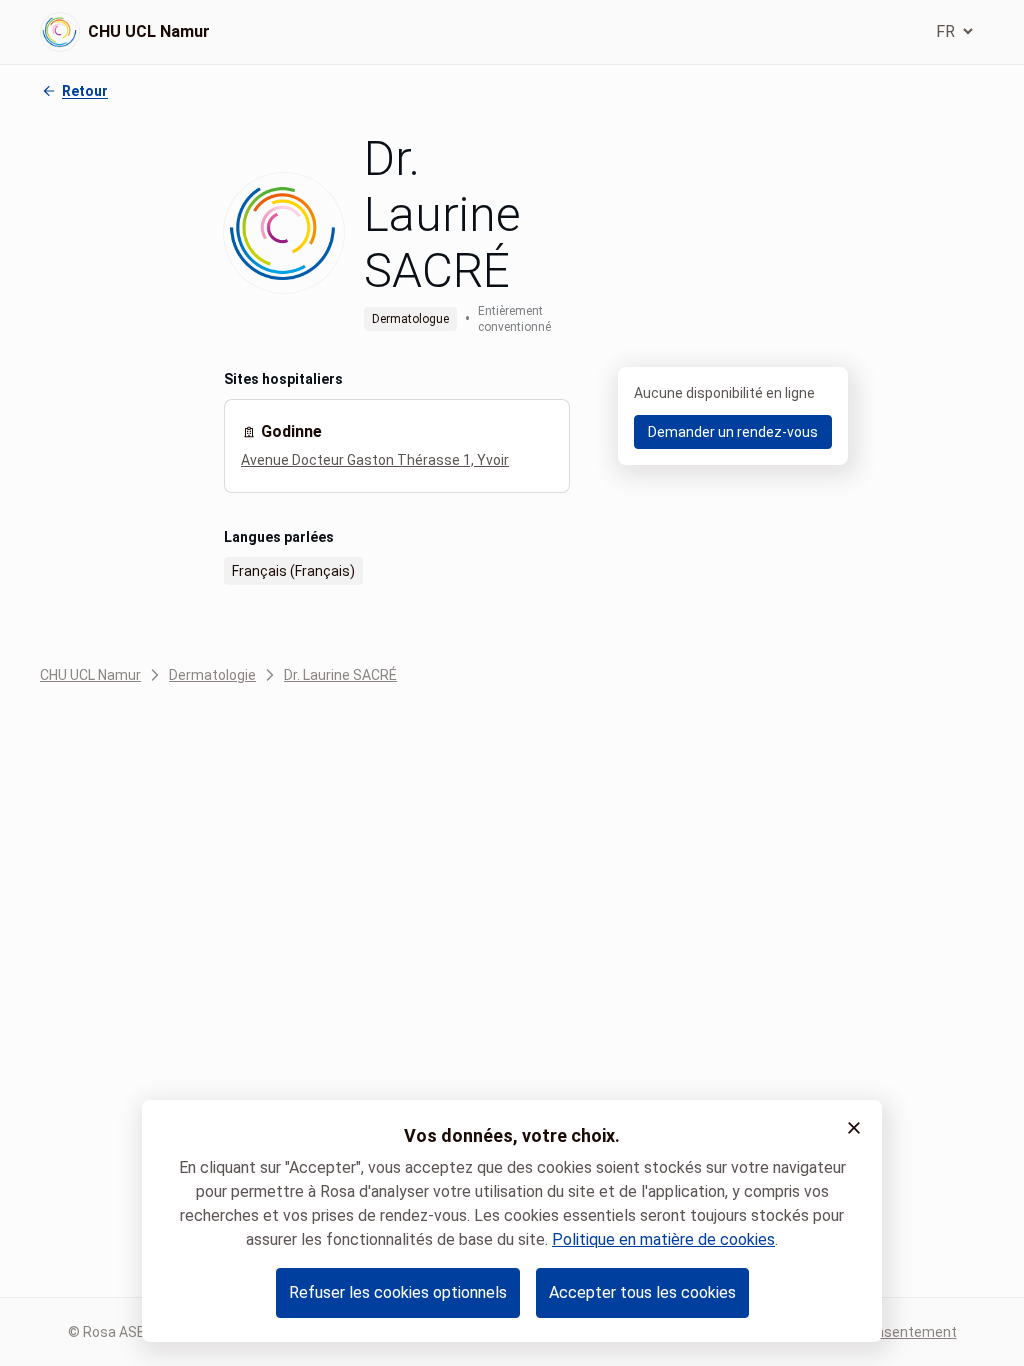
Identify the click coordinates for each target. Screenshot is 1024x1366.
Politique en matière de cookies (663, 1239)
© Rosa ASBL (110, 1332)
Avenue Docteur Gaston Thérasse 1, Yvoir (375, 460)
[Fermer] (854, 1128)
